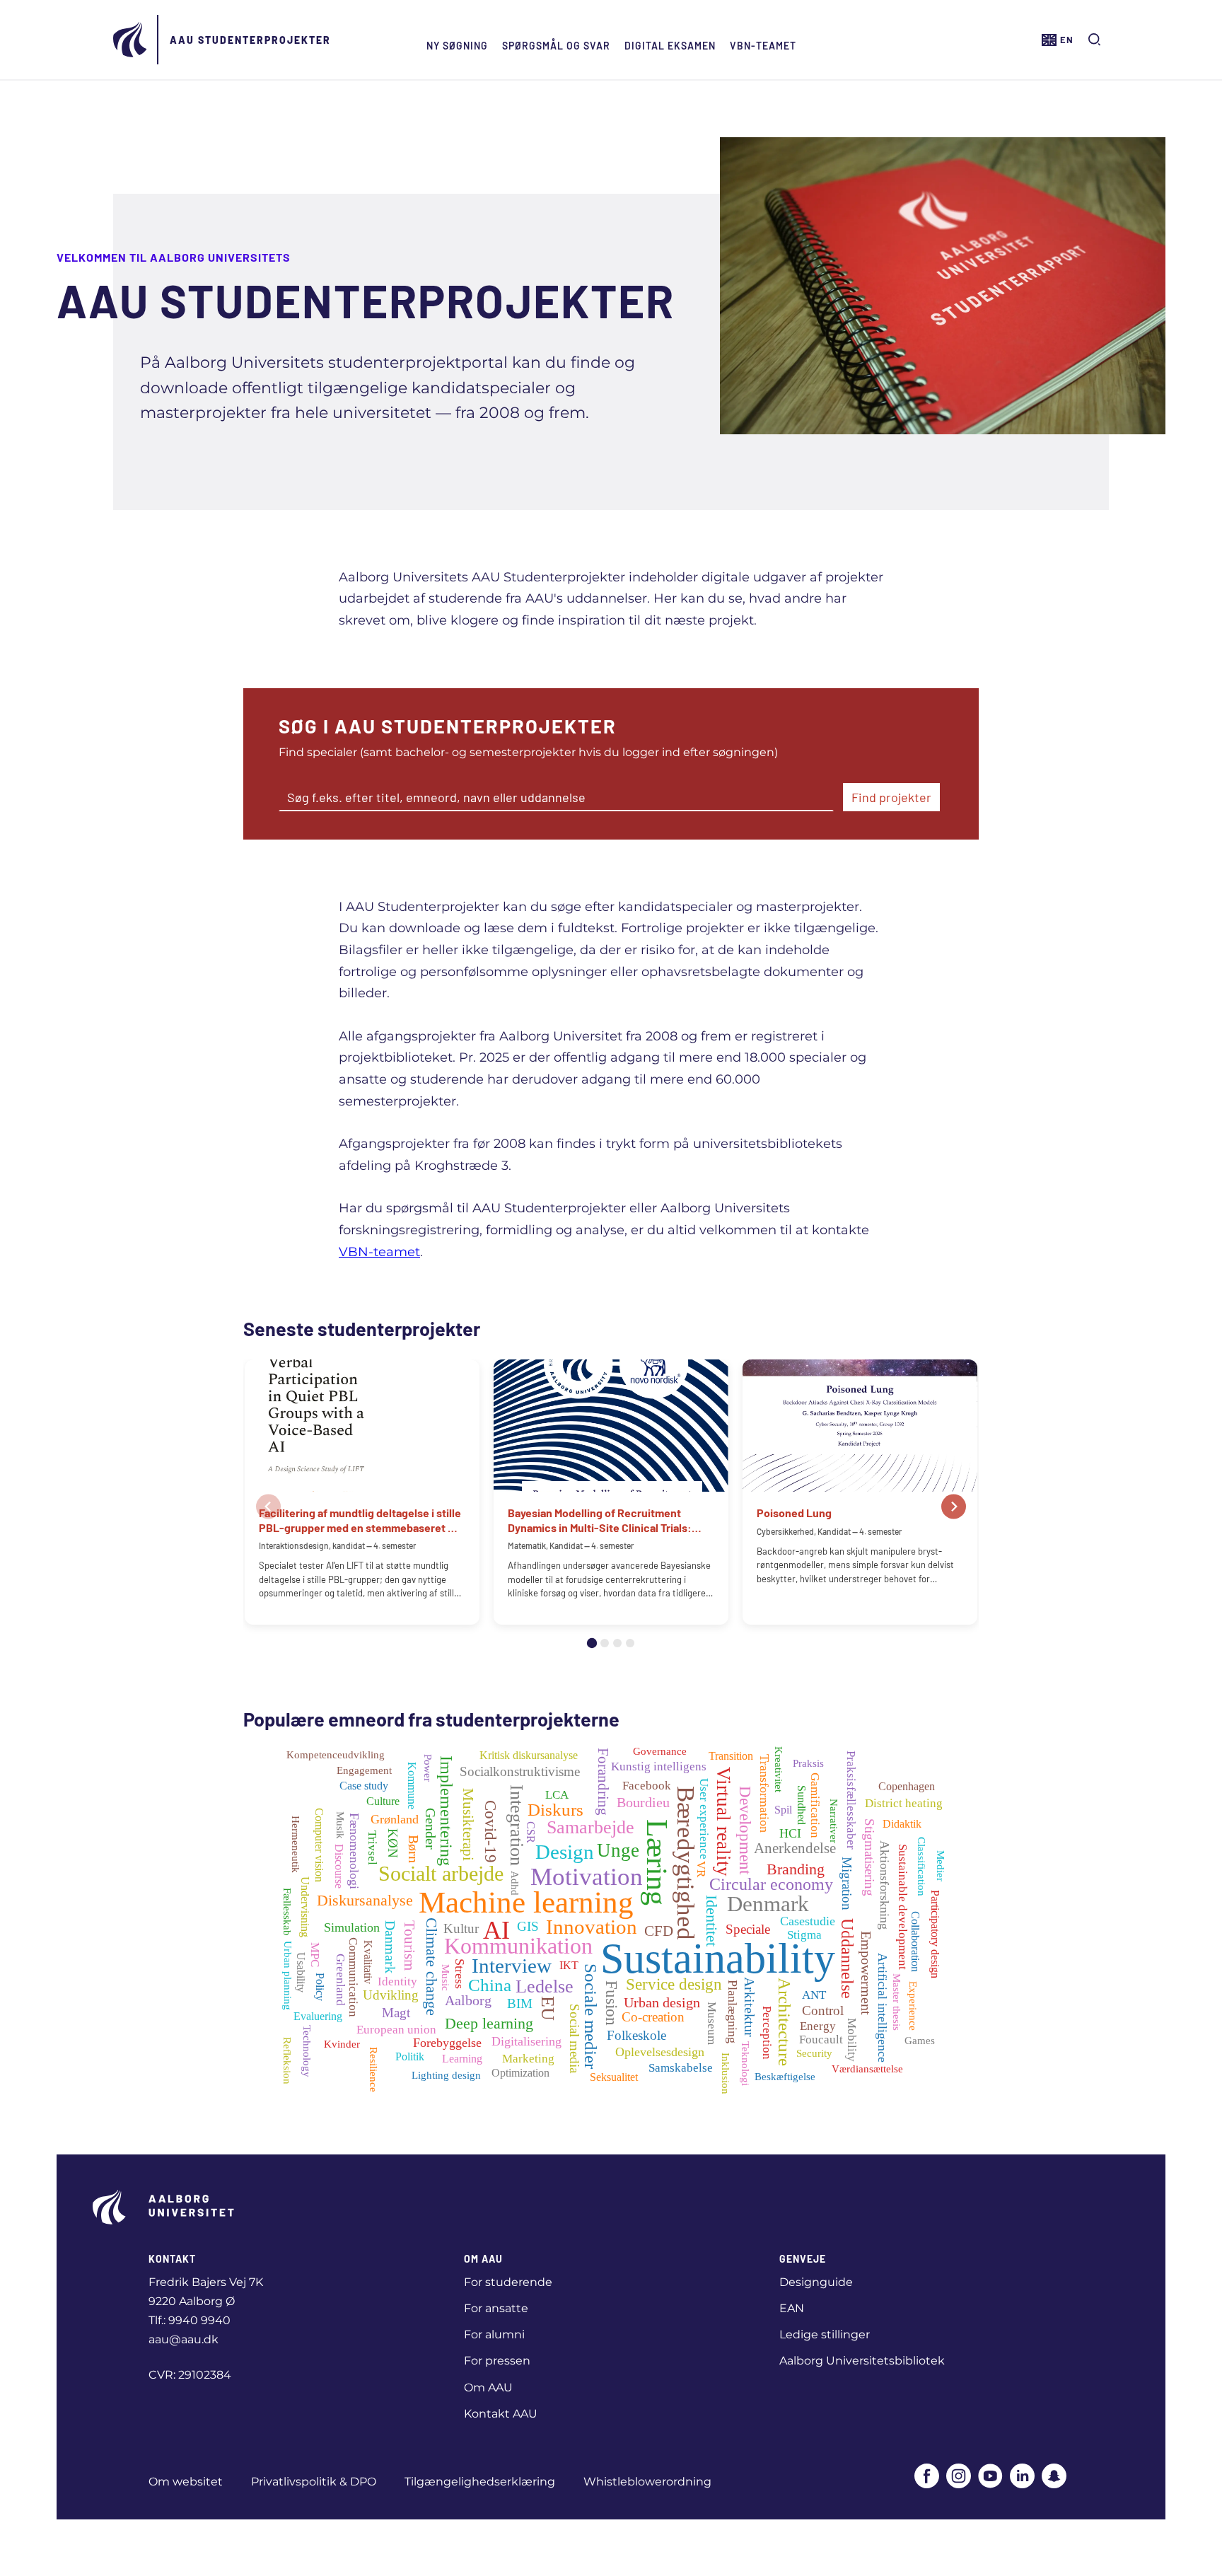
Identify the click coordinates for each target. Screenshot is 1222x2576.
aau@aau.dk (184, 2339)
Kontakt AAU (501, 2414)
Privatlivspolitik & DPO (314, 2482)
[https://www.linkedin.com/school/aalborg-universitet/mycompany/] (1022, 2477)
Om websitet (186, 2482)
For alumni (494, 2334)
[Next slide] (954, 1506)
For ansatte (496, 2308)
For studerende (508, 2282)
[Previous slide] (268, 1506)
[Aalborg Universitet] (131, 40)
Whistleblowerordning (647, 2482)
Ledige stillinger (825, 2334)
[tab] (592, 1643)
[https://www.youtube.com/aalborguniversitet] (990, 2477)
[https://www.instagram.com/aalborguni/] (959, 2477)
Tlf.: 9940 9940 (190, 2320)
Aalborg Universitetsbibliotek (862, 2361)
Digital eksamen (670, 46)
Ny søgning (457, 46)
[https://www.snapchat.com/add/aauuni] (1054, 2477)
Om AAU (488, 2388)
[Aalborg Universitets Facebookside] (927, 2477)
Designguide (816, 2282)
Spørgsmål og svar (556, 46)
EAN (792, 2308)
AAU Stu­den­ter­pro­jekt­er (250, 40)
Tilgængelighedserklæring (480, 2482)
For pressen (497, 2361)
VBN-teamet (763, 46)
